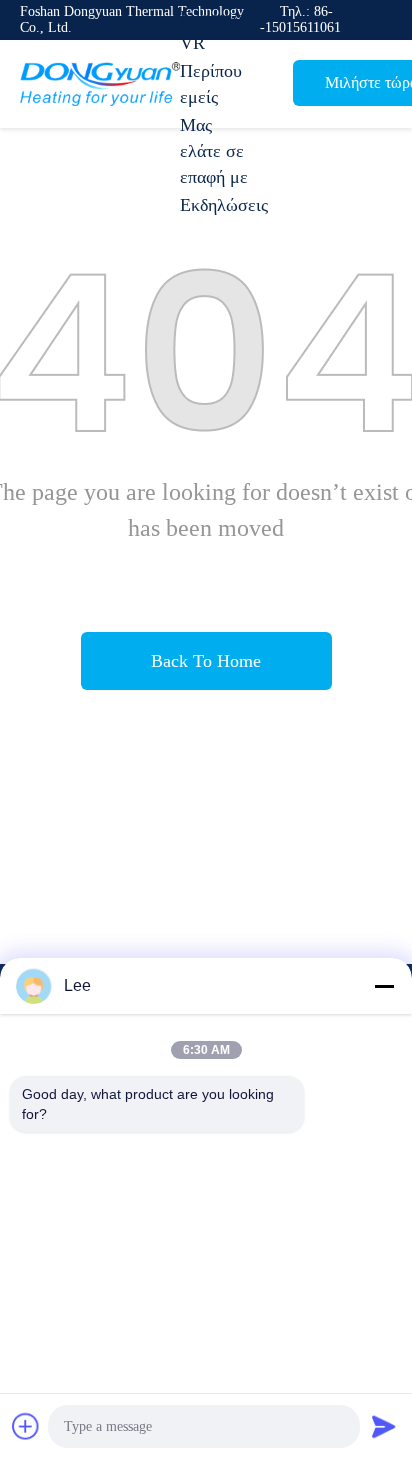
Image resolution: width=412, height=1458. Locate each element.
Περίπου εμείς (211, 84)
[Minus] (384, 986)
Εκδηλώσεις (224, 205)
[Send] (384, 1426)
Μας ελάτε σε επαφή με (214, 151)
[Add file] (26, 1426)
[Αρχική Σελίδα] (100, 84)
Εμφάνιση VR (216, 30)
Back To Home (206, 661)
